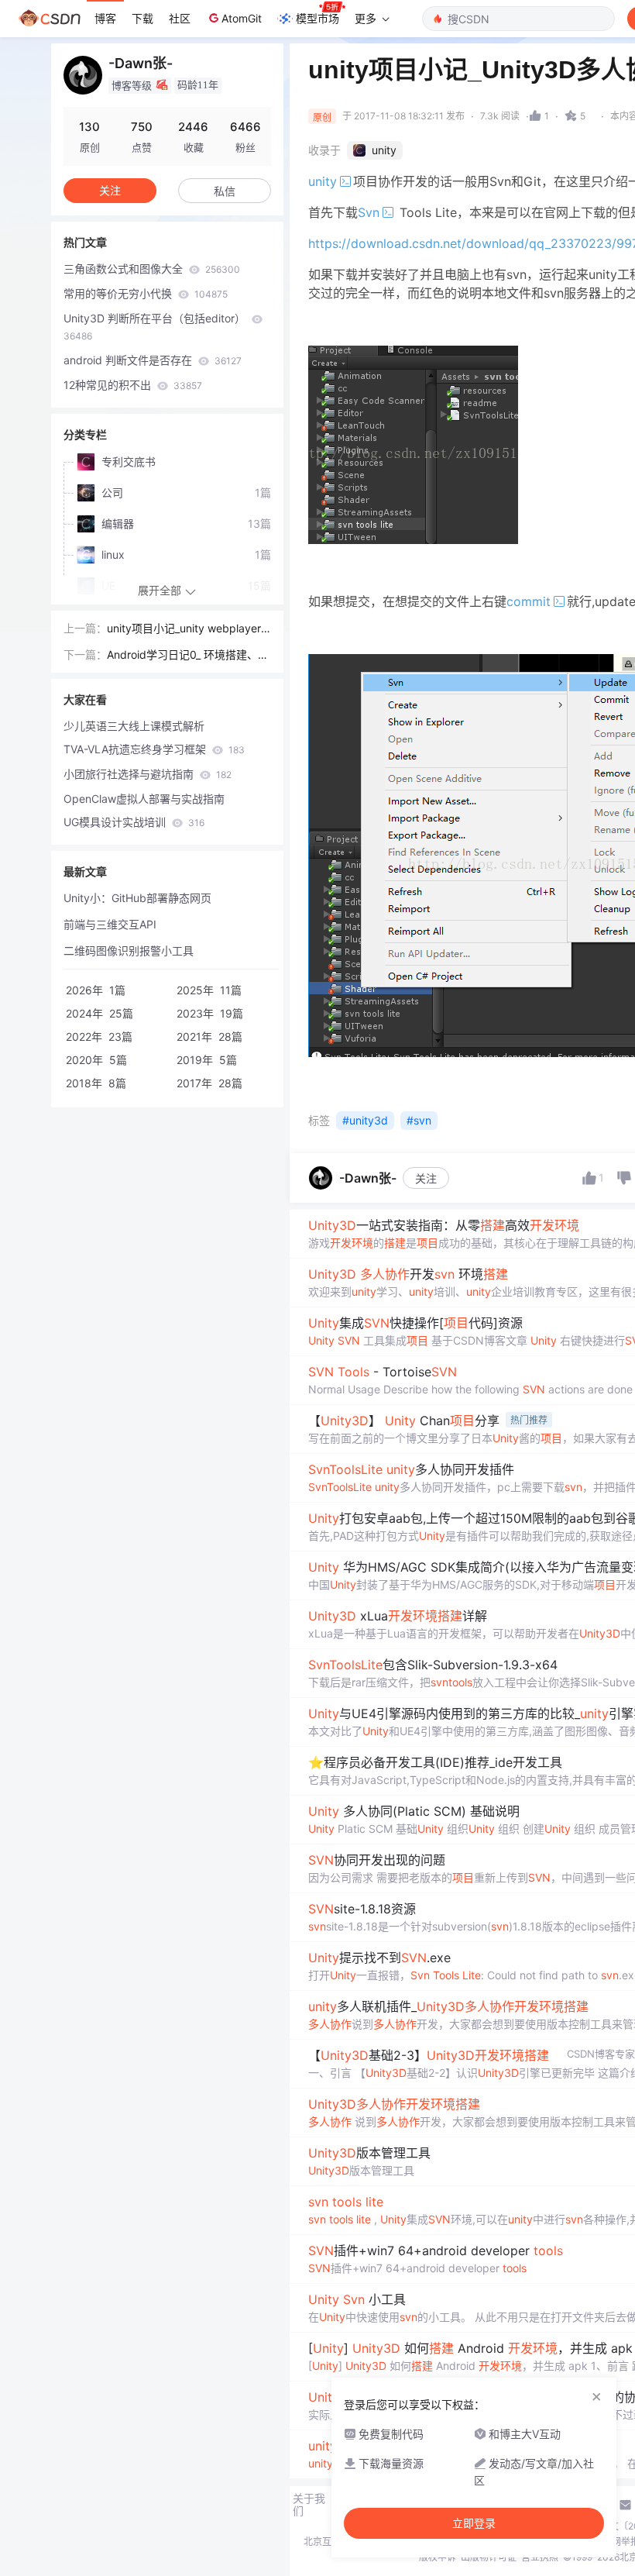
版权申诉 (438, 2557)
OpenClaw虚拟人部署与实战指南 (144, 799)
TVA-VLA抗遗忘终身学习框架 (154, 749)
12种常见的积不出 (133, 385)
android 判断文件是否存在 (153, 360)
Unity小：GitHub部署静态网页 (137, 898)
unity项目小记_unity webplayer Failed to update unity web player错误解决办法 (189, 629)
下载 (142, 18)
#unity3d (365, 1120)
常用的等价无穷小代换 (146, 293)
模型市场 (317, 18)
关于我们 (309, 2505)
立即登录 (474, 2523)
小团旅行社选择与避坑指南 (148, 774)
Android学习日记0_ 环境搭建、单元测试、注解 (188, 656)
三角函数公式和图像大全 (152, 269)
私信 (225, 191)
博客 (105, 18)
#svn (419, 1120)
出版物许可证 (489, 2557)
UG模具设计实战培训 (134, 822)
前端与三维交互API (110, 924)
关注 (426, 1178)
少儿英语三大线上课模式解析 (134, 726)
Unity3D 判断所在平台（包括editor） (156, 327)
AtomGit (242, 18)
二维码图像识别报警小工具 (129, 951)
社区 (180, 18)
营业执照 (540, 2557)
